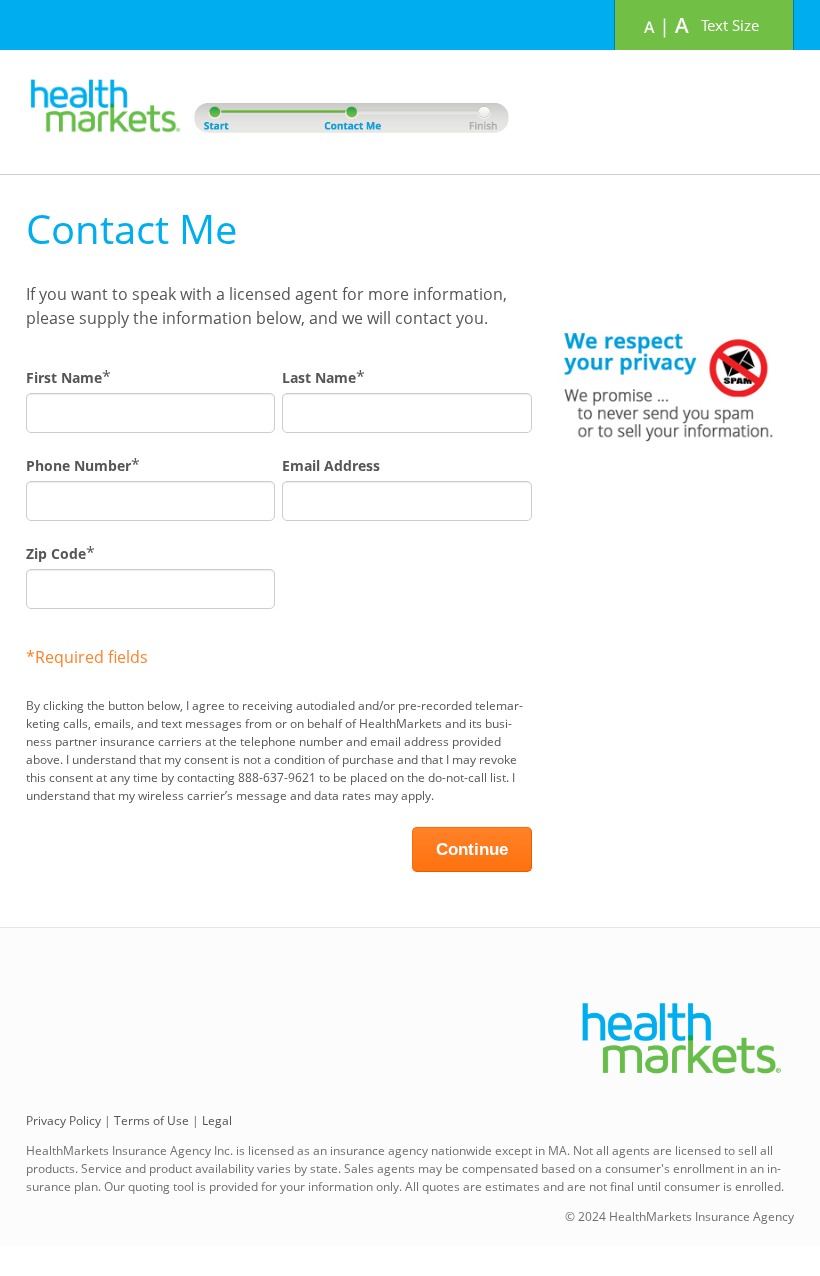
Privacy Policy (63, 1120)
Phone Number (78, 465)
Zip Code (56, 553)
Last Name (319, 377)
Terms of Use (151, 1120)
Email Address (331, 465)
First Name (64, 377)
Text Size (730, 25)
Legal (217, 1120)
